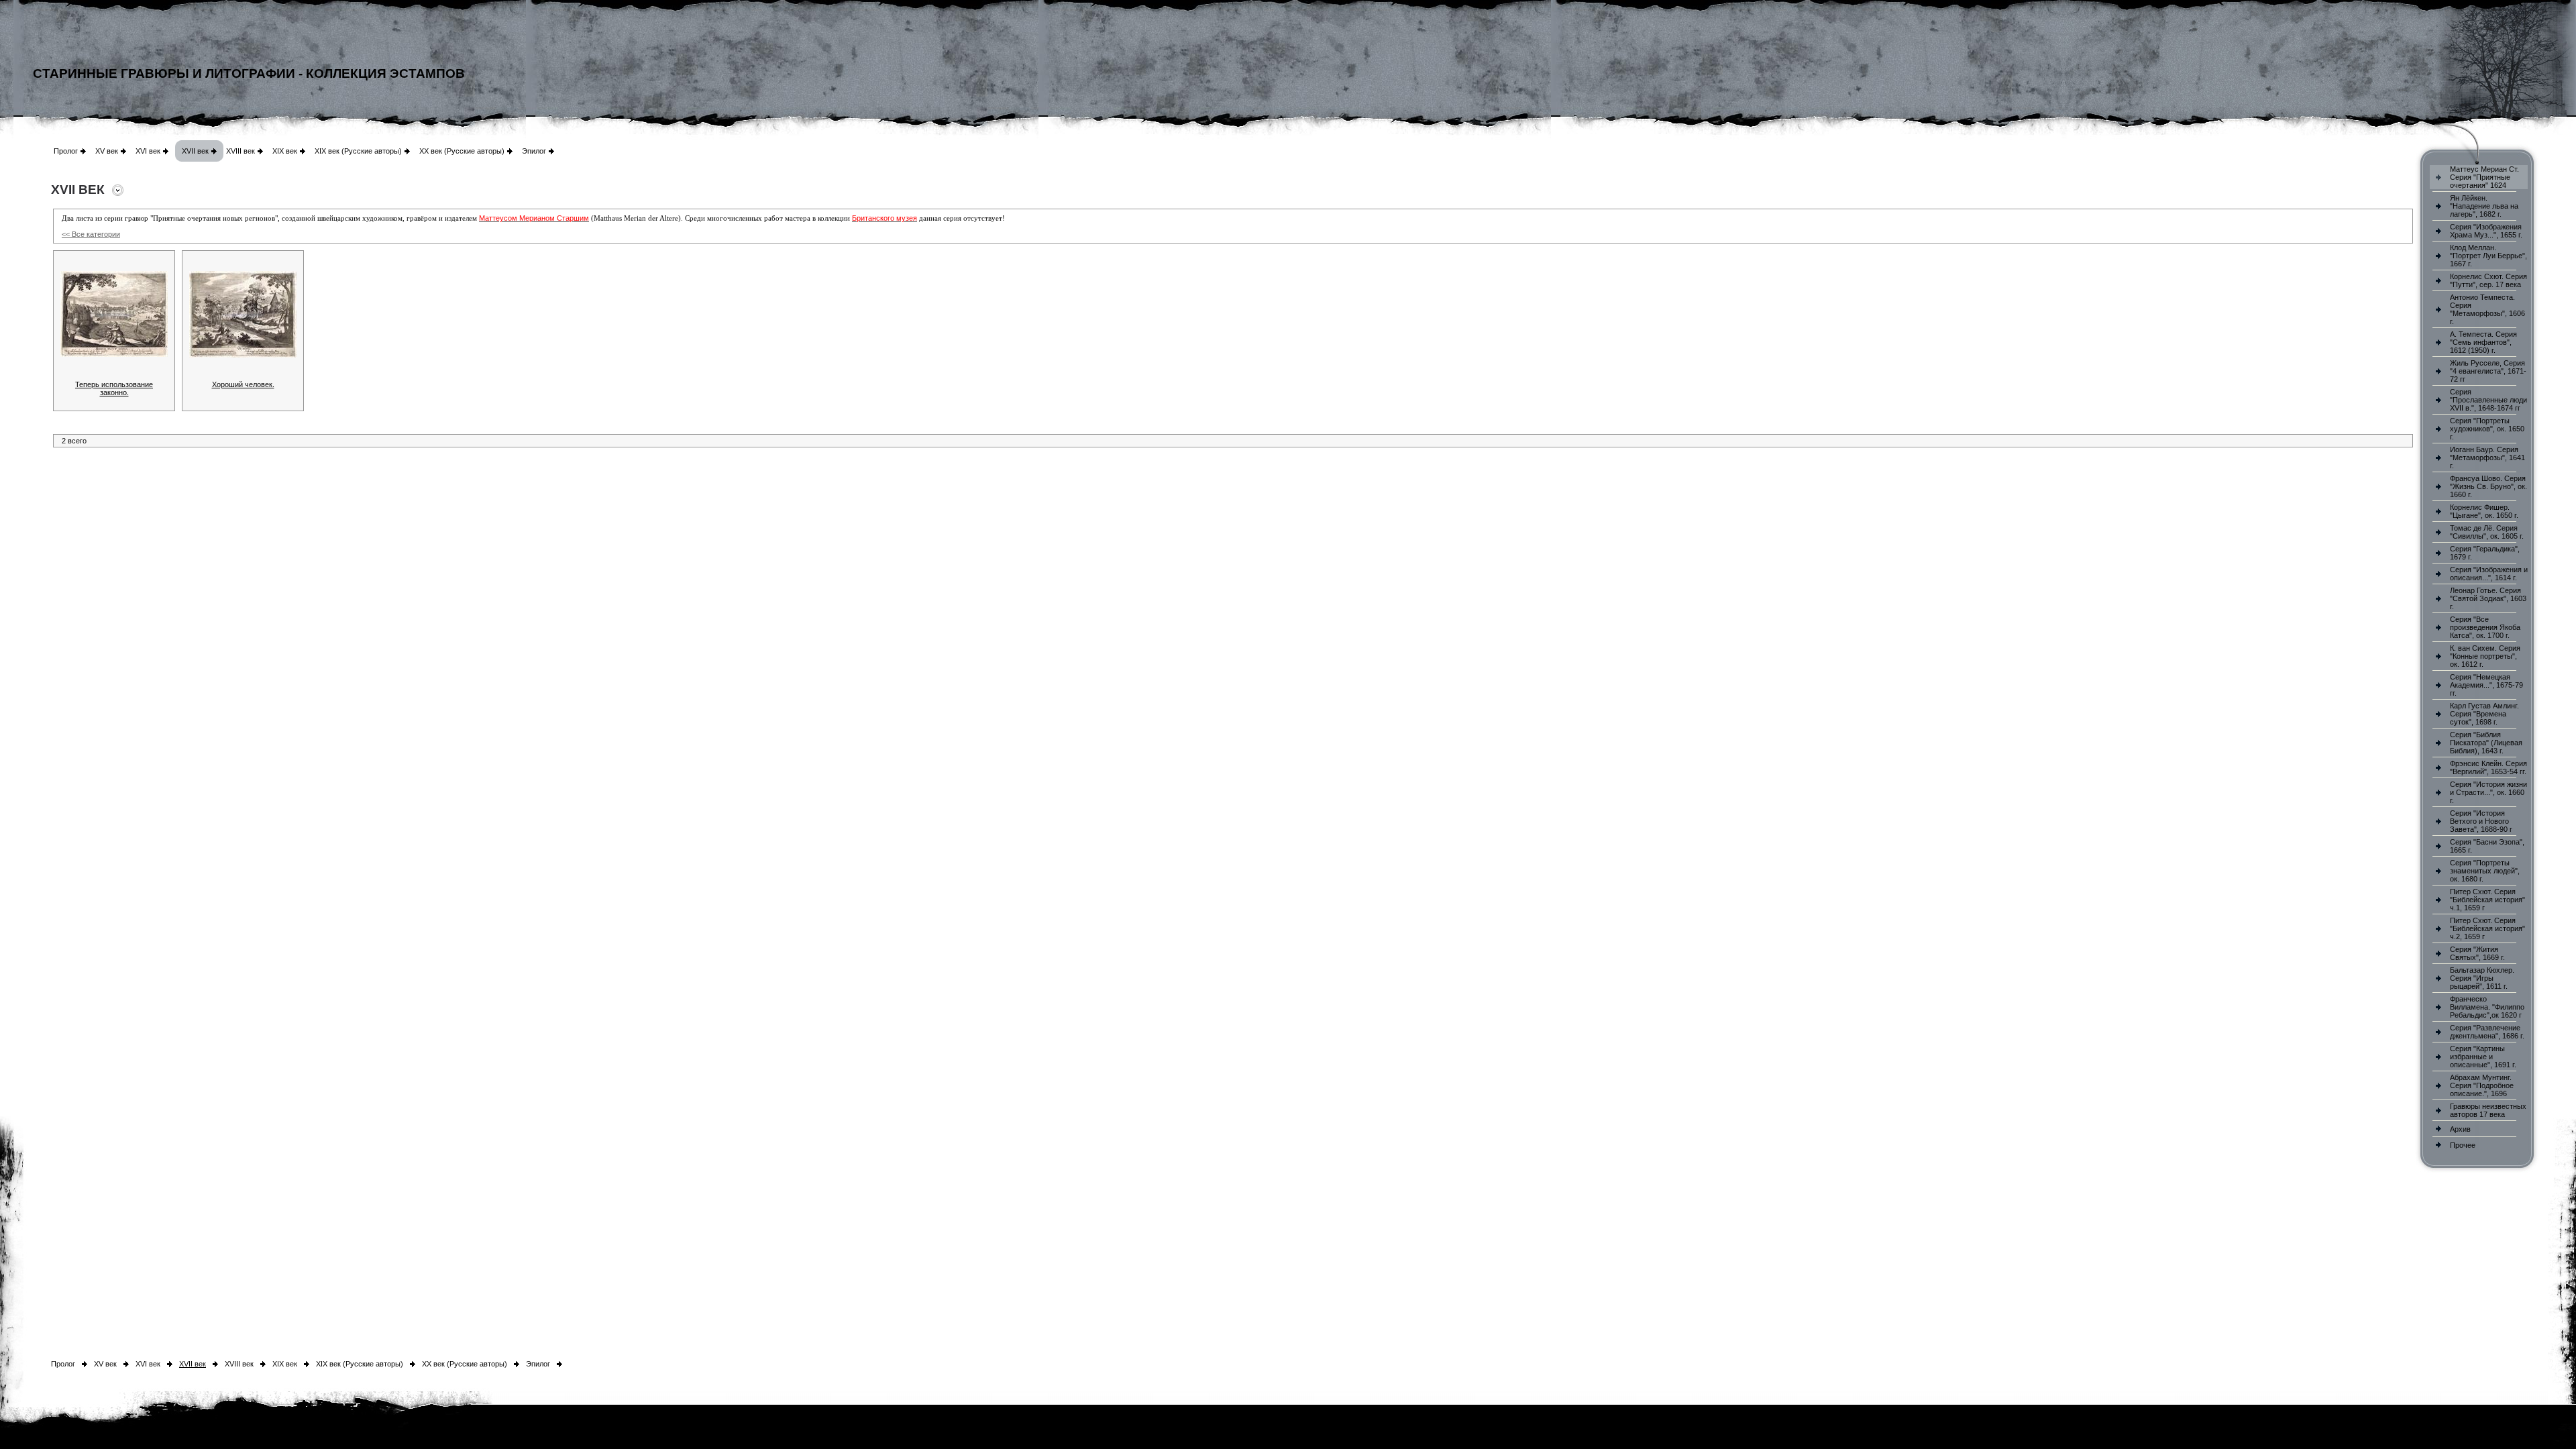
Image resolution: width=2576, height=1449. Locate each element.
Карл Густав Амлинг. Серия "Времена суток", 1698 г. (2484, 714)
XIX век (285, 151)
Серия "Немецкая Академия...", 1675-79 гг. (2486, 685)
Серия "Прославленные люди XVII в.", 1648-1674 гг (2488, 400)
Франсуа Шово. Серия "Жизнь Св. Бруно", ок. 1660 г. (2488, 486)
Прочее (2463, 1145)
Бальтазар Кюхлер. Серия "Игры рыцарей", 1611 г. (2482, 978)
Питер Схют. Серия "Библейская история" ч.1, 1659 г (2487, 900)
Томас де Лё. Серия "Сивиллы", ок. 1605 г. (2487, 532)
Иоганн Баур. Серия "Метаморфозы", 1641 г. (2487, 458)
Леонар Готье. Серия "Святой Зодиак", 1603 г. (2488, 598)
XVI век (148, 151)
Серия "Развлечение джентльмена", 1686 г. (2487, 1032)
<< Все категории (91, 234)
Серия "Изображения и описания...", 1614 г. (2489, 574)
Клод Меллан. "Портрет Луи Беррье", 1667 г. (2488, 256)
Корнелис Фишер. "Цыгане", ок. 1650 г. (2484, 511)
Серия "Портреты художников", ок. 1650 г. (2487, 429)
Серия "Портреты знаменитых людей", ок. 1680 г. (2485, 871)
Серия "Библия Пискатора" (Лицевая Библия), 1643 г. (2486, 743)
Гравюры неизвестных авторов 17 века (2488, 1110)
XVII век (195, 151)
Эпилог (534, 151)
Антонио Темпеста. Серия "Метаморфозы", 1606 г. (2487, 309)
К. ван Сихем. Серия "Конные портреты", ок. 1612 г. (2485, 656)
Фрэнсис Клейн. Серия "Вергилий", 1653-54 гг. (2488, 767)
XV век (107, 151)
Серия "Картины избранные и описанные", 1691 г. (2483, 1057)
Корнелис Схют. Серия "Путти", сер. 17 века (2488, 280)
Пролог (66, 151)
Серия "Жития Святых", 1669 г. (2477, 953)
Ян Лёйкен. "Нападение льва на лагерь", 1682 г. (2484, 206)
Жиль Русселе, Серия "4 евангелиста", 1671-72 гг (2488, 371)
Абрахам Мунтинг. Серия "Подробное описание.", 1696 (2482, 1085)
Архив (2460, 1129)
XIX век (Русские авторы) (358, 151)
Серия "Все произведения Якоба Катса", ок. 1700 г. (2485, 627)
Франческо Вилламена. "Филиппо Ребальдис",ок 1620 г (2487, 1007)
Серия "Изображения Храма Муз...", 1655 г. (2486, 231)
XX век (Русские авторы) (462, 151)
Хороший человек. (243, 384)
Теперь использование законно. (114, 388)
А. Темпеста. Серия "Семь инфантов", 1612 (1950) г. (2483, 342)
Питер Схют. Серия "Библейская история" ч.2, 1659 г (2487, 928)
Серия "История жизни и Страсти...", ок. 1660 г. (2488, 792)
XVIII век (240, 151)
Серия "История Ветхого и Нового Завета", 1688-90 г (2481, 821)
